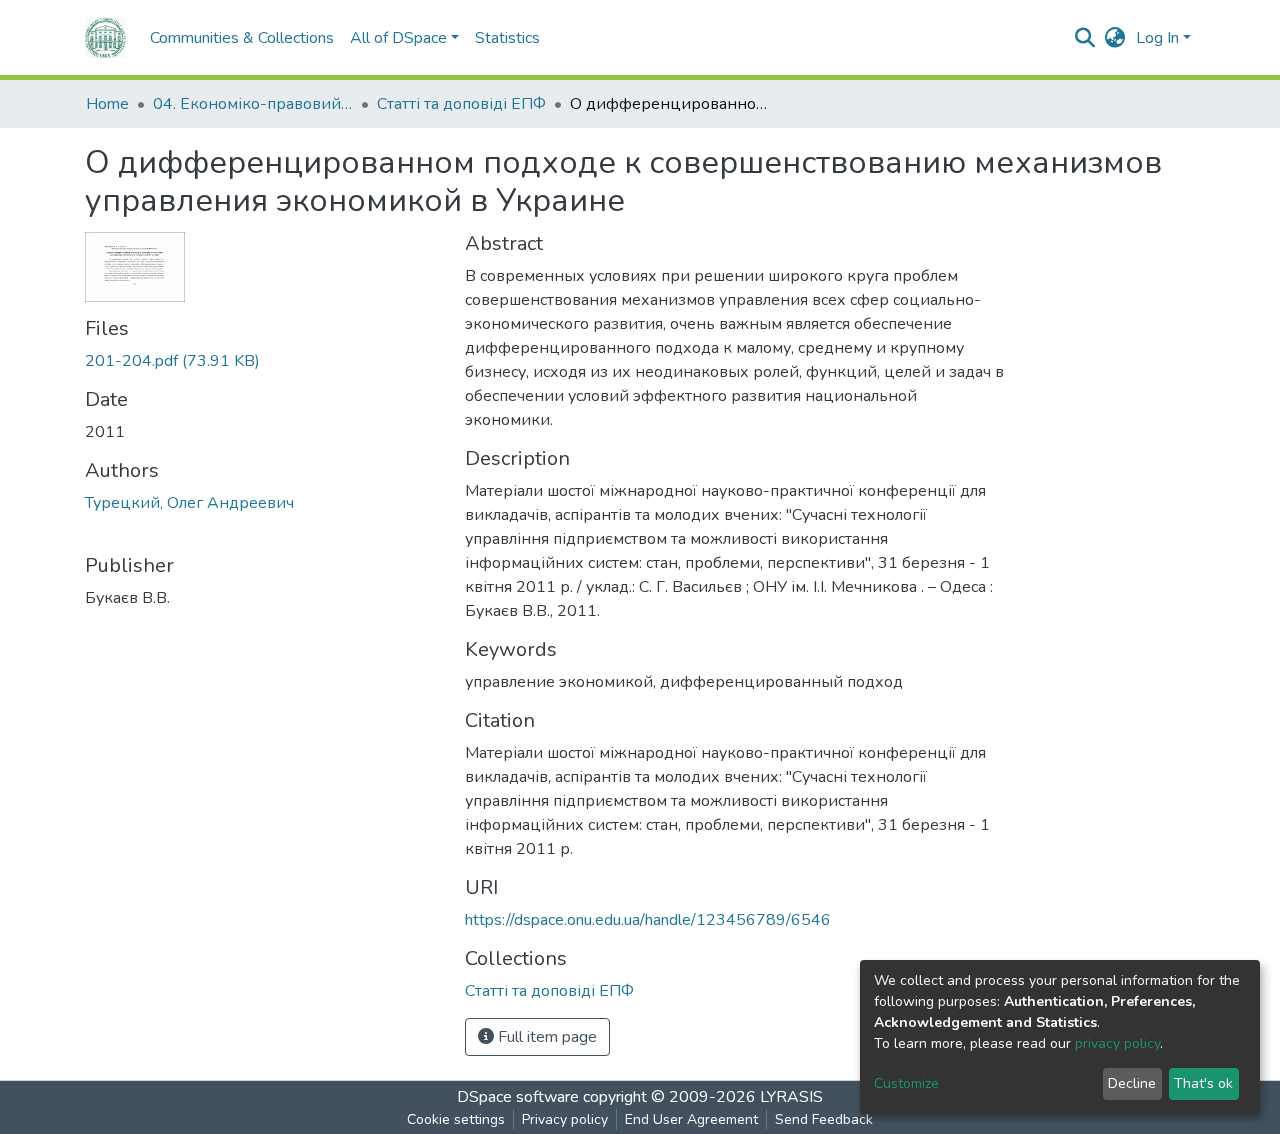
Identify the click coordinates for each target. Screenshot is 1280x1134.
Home (107, 104)
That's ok (1203, 1083)
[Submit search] (1085, 38)
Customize (906, 1083)
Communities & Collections (242, 38)
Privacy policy (565, 1119)
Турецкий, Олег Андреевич (189, 503)
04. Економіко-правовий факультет (253, 104)
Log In (1157, 38)
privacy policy (1117, 1043)
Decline (1132, 1083)
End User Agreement (691, 1119)
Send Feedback (824, 1119)
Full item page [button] (545, 1037)
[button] (1115, 38)
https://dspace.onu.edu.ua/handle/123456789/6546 (648, 920)
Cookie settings (456, 1119)
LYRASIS (791, 1097)
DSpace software (518, 1097)
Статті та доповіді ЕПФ (461, 104)
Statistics (507, 38)
